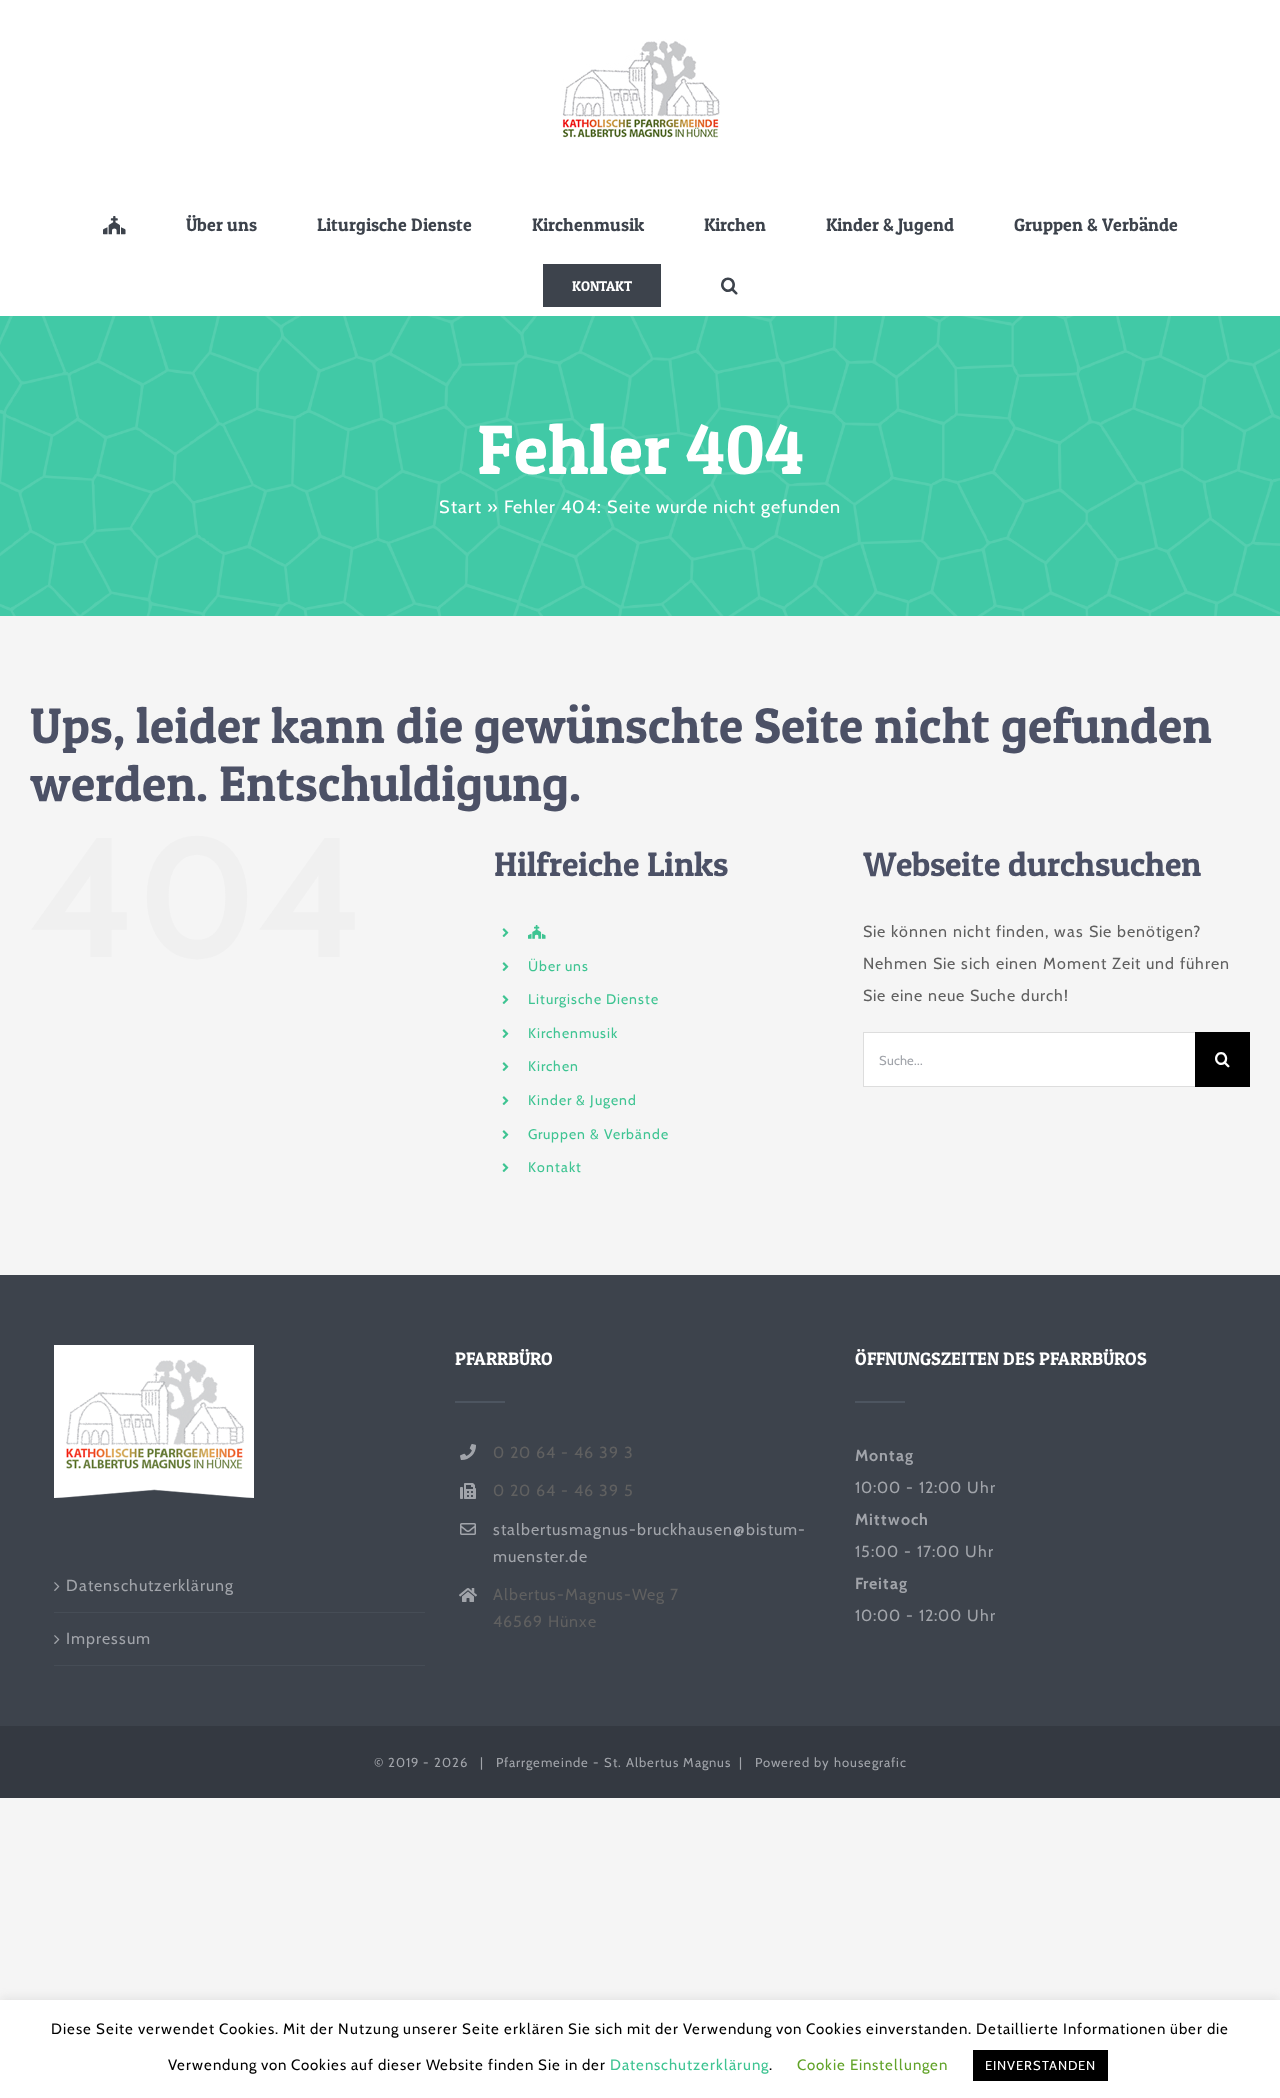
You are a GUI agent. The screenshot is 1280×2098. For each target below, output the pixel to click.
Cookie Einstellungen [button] (872, 2065)
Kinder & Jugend (582, 1100)
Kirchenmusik (573, 1033)
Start (460, 507)
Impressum (108, 1638)
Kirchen (553, 1066)
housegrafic (870, 1762)
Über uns (558, 966)
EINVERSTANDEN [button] (1040, 2065)
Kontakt (555, 1167)
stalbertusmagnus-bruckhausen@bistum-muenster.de (649, 1543)
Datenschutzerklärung (150, 1585)
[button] (729, 285)
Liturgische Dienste (593, 999)
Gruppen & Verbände (598, 1134)
